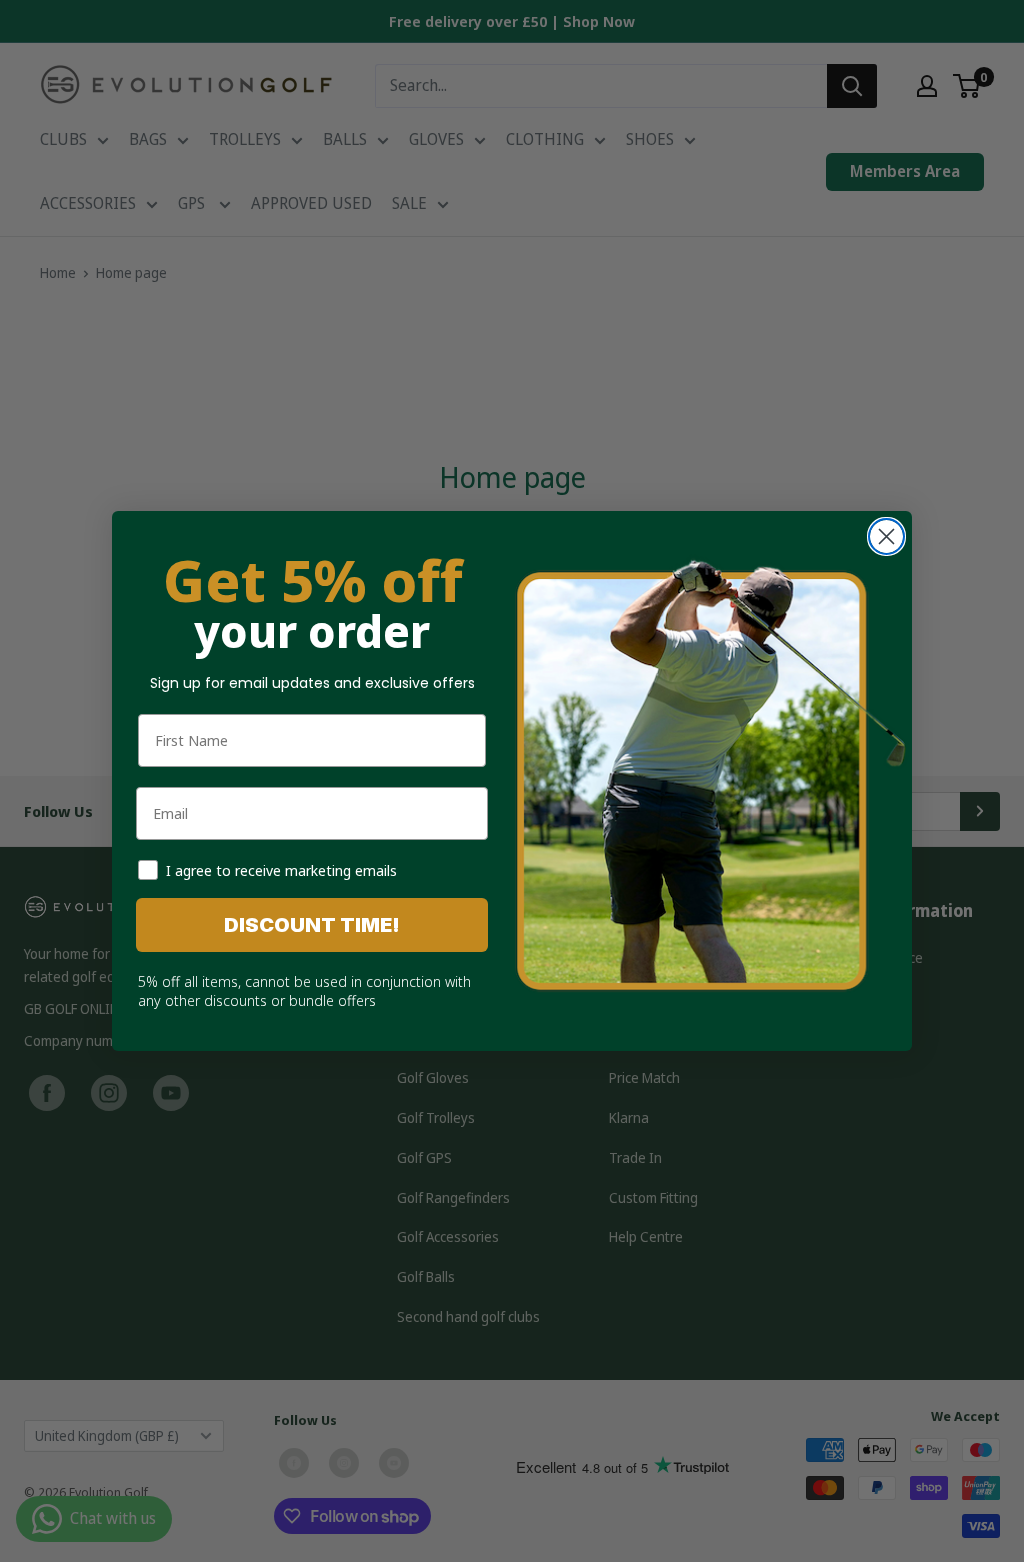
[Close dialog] (886, 536)
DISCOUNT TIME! (312, 925)
